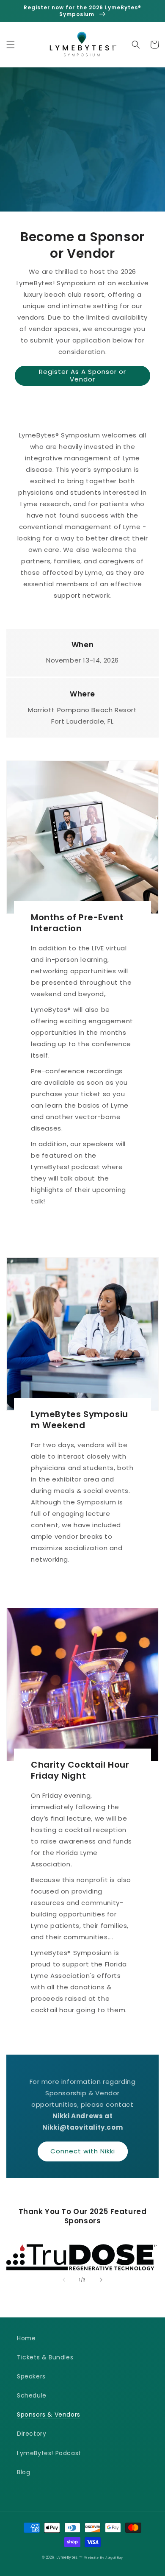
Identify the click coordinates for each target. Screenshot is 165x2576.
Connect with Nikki (83, 2151)
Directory (32, 2434)
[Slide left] (64, 2280)
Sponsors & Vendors (49, 2414)
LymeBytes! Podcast (49, 2453)
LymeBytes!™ (70, 2557)
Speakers (31, 2376)
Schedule (32, 2395)
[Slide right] (101, 2280)
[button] (11, 45)
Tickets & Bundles (45, 2357)
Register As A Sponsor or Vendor (82, 375)
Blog (23, 2472)
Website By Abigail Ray (103, 2558)
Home (26, 2338)
